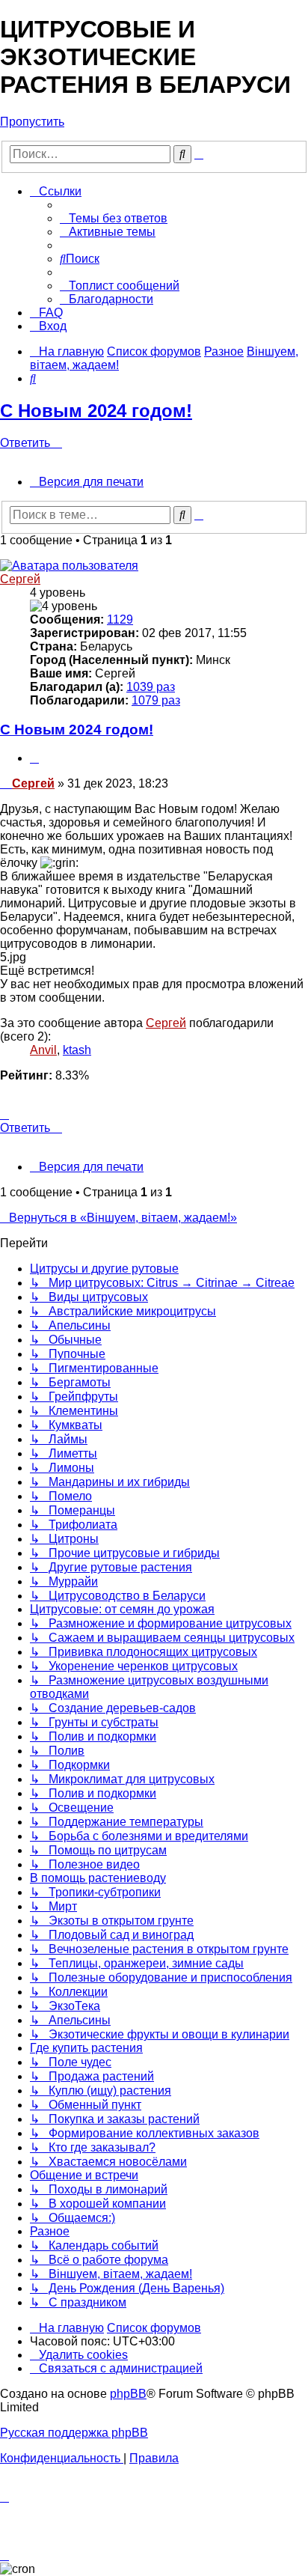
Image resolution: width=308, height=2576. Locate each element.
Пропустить (32, 122)
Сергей (20, 579)
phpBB (128, 2394)
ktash (77, 1050)
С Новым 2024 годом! (96, 411)
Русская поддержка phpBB (74, 2433)
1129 (120, 619)
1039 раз (151, 687)
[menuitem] (114, 218)
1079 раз (156, 700)
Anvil (43, 1050)
